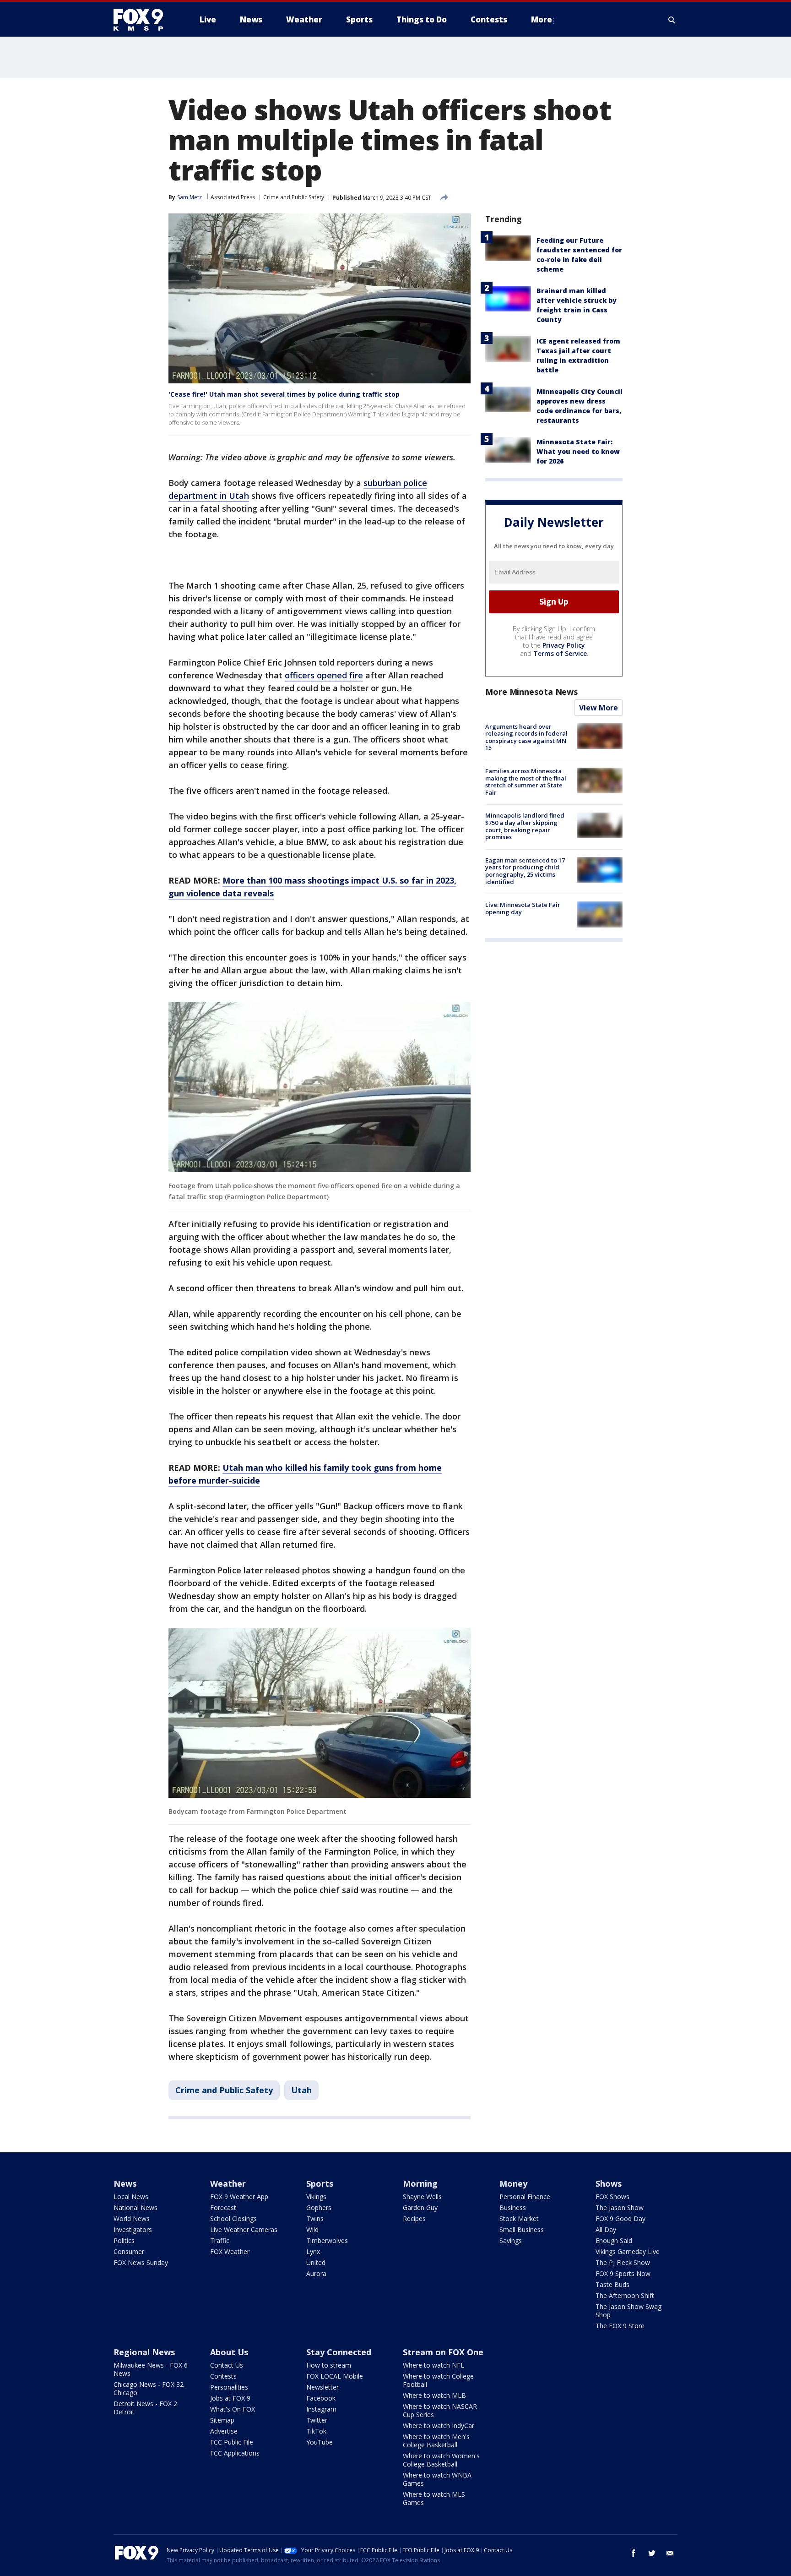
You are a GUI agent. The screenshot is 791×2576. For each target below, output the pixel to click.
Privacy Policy (564, 645)
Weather (228, 2183)
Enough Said (614, 2240)
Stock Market (519, 2219)
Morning (420, 2183)
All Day (606, 2229)
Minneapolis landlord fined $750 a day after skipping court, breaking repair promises (525, 827)
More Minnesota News (531, 692)
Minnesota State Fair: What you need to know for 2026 (578, 451)
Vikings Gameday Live (628, 2251)
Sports (320, 2183)
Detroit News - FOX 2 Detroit (145, 2408)
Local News (131, 2197)
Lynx (313, 2251)
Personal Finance (525, 2197)
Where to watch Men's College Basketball (436, 2441)
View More (599, 708)
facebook (634, 2553)
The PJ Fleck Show (623, 2262)
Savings (511, 2240)
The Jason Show (620, 2208)
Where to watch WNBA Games (437, 2479)
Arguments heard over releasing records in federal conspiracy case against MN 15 (526, 737)
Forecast (223, 2208)
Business (513, 2208)
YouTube (320, 2442)
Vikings (316, 2197)
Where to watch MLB (434, 2395)
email (670, 2553)
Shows (609, 2183)
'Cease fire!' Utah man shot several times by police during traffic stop (284, 394)
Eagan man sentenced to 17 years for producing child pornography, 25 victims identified (525, 871)
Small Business (522, 2229)
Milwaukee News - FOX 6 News (151, 2369)
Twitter (317, 2420)
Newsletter (322, 2387)
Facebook (321, 2398)
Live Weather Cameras (244, 2229)
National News (135, 2208)
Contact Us (227, 2365)
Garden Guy (420, 2208)
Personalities (229, 2387)
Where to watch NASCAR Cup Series (440, 2410)
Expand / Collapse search (672, 20)
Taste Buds (612, 2284)
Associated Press (233, 197)
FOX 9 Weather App (239, 2197)
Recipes (414, 2219)
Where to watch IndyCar (439, 2426)
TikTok (316, 2431)
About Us (229, 2352)
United (316, 2262)
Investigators (133, 2229)
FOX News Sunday (141, 2262)
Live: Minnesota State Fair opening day (523, 908)
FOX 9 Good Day (620, 2219)
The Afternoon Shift (625, 2295)
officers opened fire (324, 675)
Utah (301, 2090)
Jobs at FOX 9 (230, 2398)
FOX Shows (612, 2197)
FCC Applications (235, 2453)
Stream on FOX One (443, 2352)
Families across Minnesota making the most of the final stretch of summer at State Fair (526, 782)
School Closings (233, 2219)
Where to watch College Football (438, 2380)
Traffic (220, 2240)
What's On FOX (233, 2409)
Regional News (144, 2352)
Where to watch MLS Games (434, 2498)
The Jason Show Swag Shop (628, 2311)
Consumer (129, 2251)
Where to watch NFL (433, 2365)
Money (513, 2183)
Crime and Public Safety (294, 197)
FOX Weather (230, 2251)
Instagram (321, 2409)
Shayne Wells (422, 2197)
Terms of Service (560, 653)
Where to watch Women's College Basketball (441, 2460)
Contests (223, 2376)
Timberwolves (327, 2240)
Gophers (319, 2208)
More (542, 19)
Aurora (316, 2273)
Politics (124, 2240)
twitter (652, 2553)
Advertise (224, 2431)
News (125, 2183)
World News (132, 2219)
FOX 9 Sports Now (623, 2273)
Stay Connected (339, 2352)
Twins (315, 2219)
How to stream (329, 2365)
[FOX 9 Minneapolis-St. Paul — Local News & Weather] (144, 20)
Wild (312, 2229)
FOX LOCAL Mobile (335, 2376)
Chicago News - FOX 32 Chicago (149, 2388)
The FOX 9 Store (620, 2326)
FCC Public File (232, 2442)
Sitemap (222, 2420)
